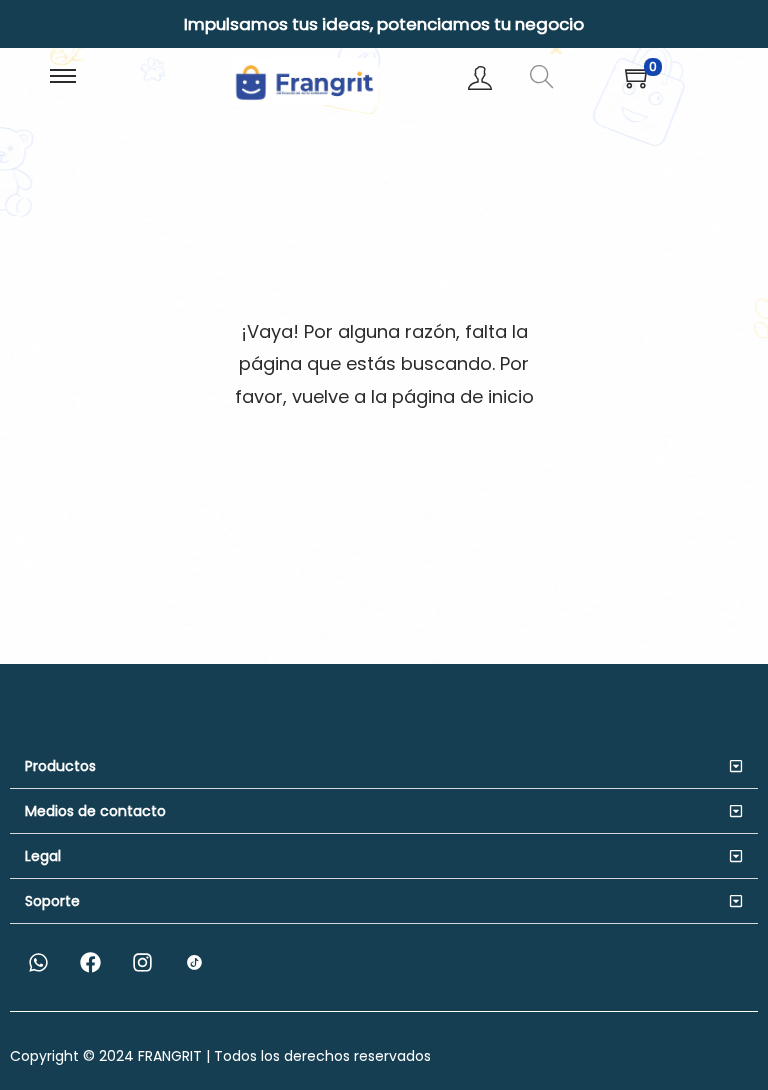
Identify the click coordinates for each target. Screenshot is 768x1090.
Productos (60, 766)
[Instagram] (143, 963)
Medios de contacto (95, 811)
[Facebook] (91, 963)
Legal (43, 856)
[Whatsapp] (39, 963)
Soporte (52, 901)
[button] (384, 766)
